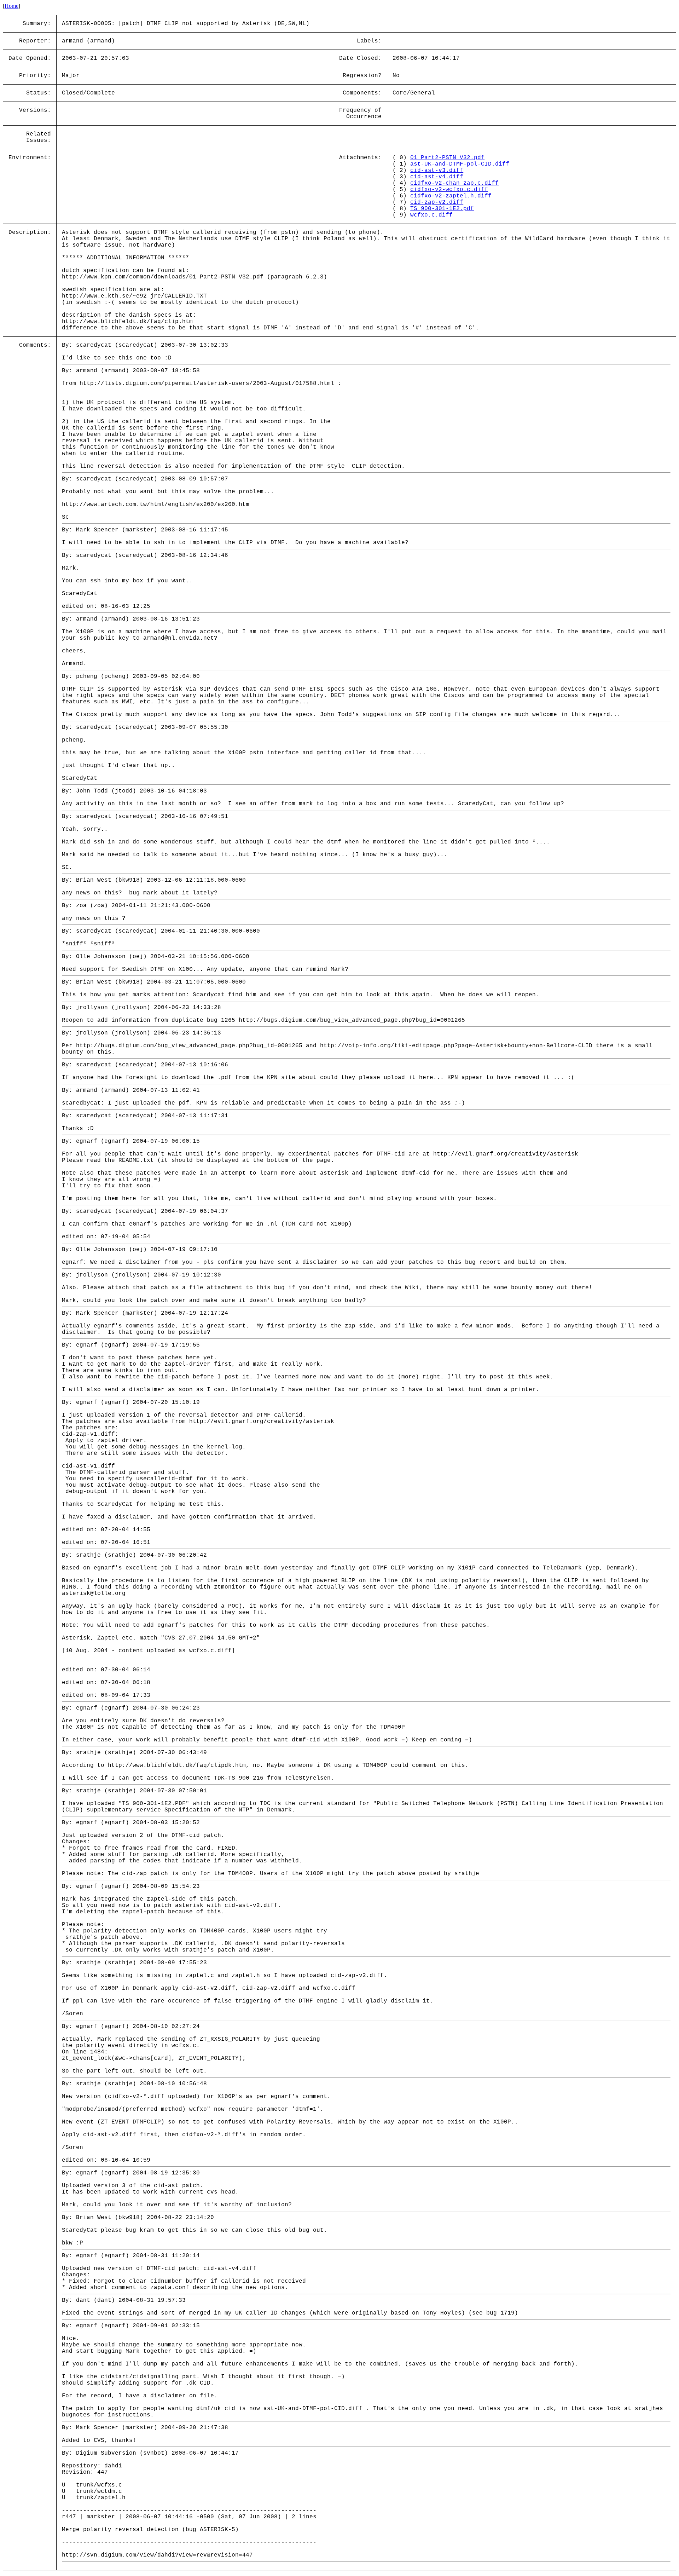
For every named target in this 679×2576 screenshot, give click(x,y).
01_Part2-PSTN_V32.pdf (447, 158)
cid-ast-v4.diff (437, 177)
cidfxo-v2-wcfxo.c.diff (449, 190)
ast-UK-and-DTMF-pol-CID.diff (460, 164)
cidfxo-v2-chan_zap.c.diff (454, 183)
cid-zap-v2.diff (437, 202)
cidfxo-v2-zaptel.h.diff (451, 196)
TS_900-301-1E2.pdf (442, 209)
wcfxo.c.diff (431, 215)
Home (11, 6)
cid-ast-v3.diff (437, 171)
